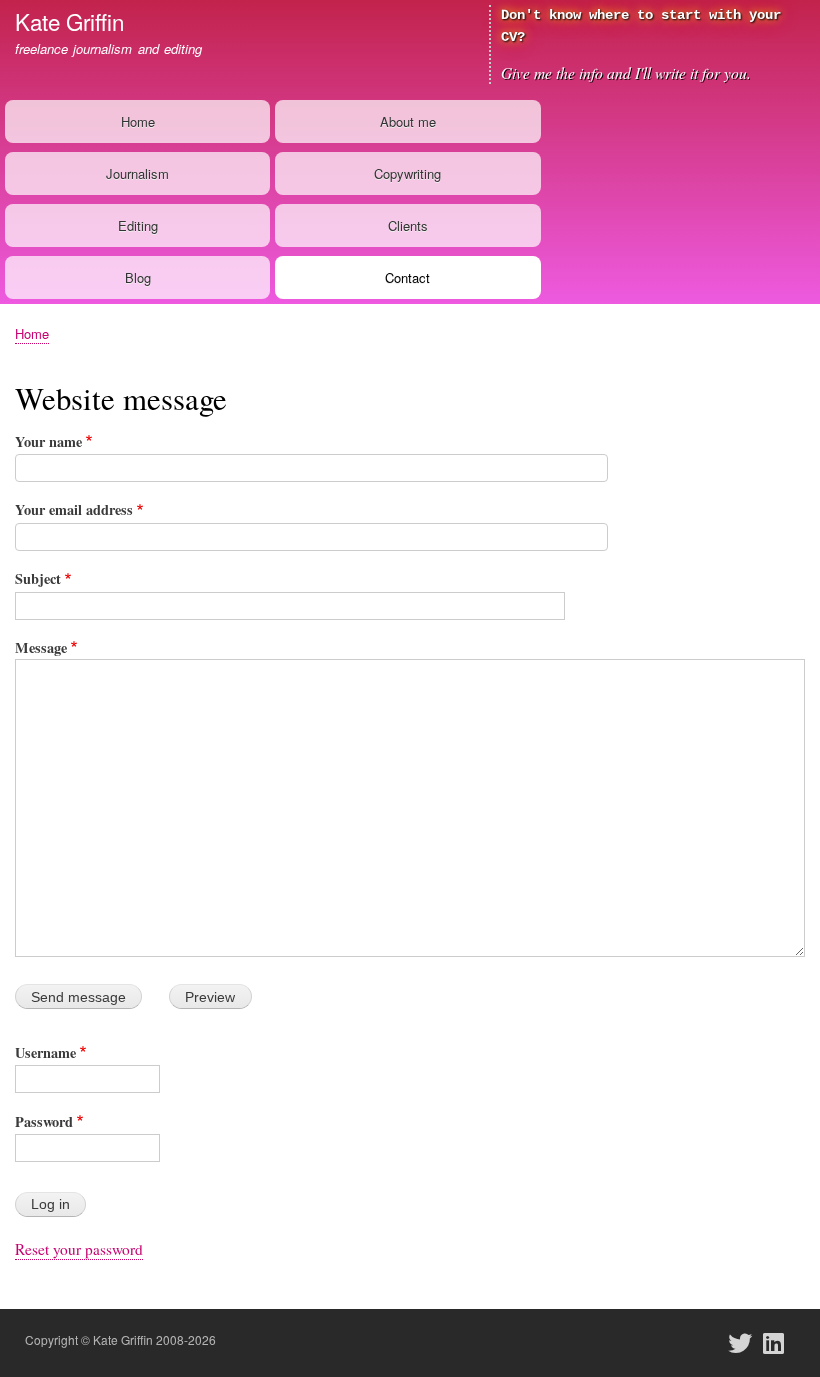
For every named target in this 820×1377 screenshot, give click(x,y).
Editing (138, 225)
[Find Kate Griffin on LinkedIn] (780, 1342)
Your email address (74, 509)
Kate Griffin (69, 21)
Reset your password (79, 1249)
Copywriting (407, 173)
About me (408, 121)
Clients (408, 225)
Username (45, 1052)
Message (41, 647)
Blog (138, 277)
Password (44, 1121)
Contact (407, 277)
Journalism (137, 173)
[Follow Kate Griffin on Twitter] (746, 1342)
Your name (48, 441)
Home (138, 121)
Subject (38, 578)
